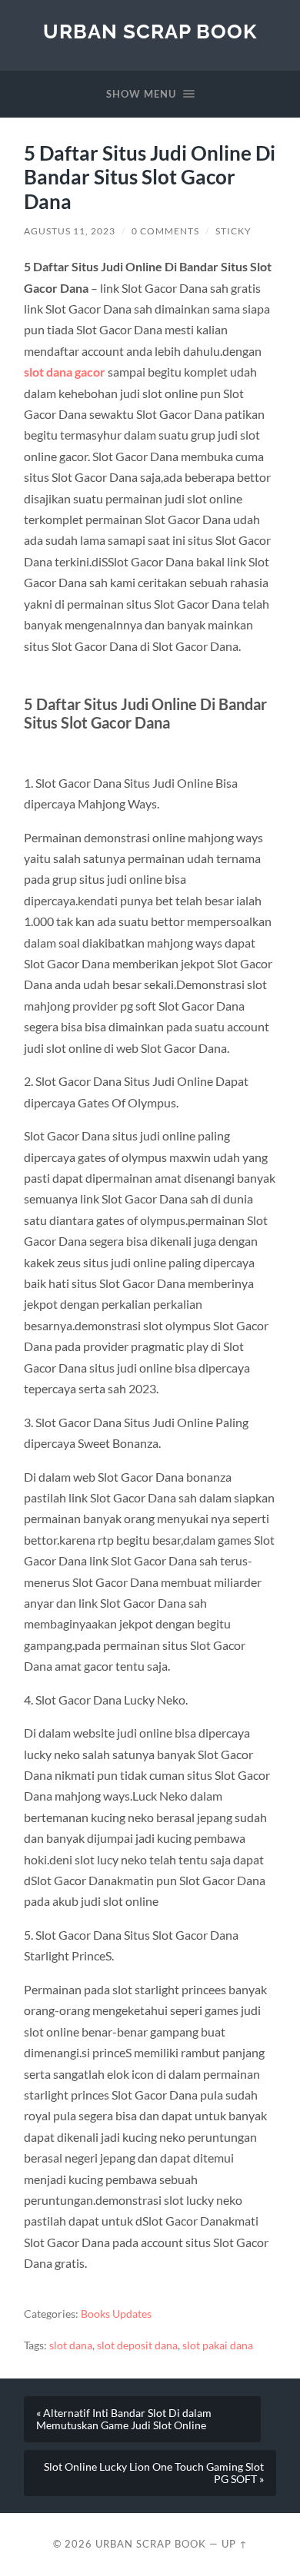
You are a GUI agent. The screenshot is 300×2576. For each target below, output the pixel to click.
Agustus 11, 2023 (70, 231)
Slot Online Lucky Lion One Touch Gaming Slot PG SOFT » (154, 2473)
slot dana (71, 2345)
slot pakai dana (218, 2345)
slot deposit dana (137, 2345)
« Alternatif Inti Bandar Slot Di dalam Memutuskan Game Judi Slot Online (124, 2419)
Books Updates (116, 2314)
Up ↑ (235, 2544)
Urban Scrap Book (150, 31)
